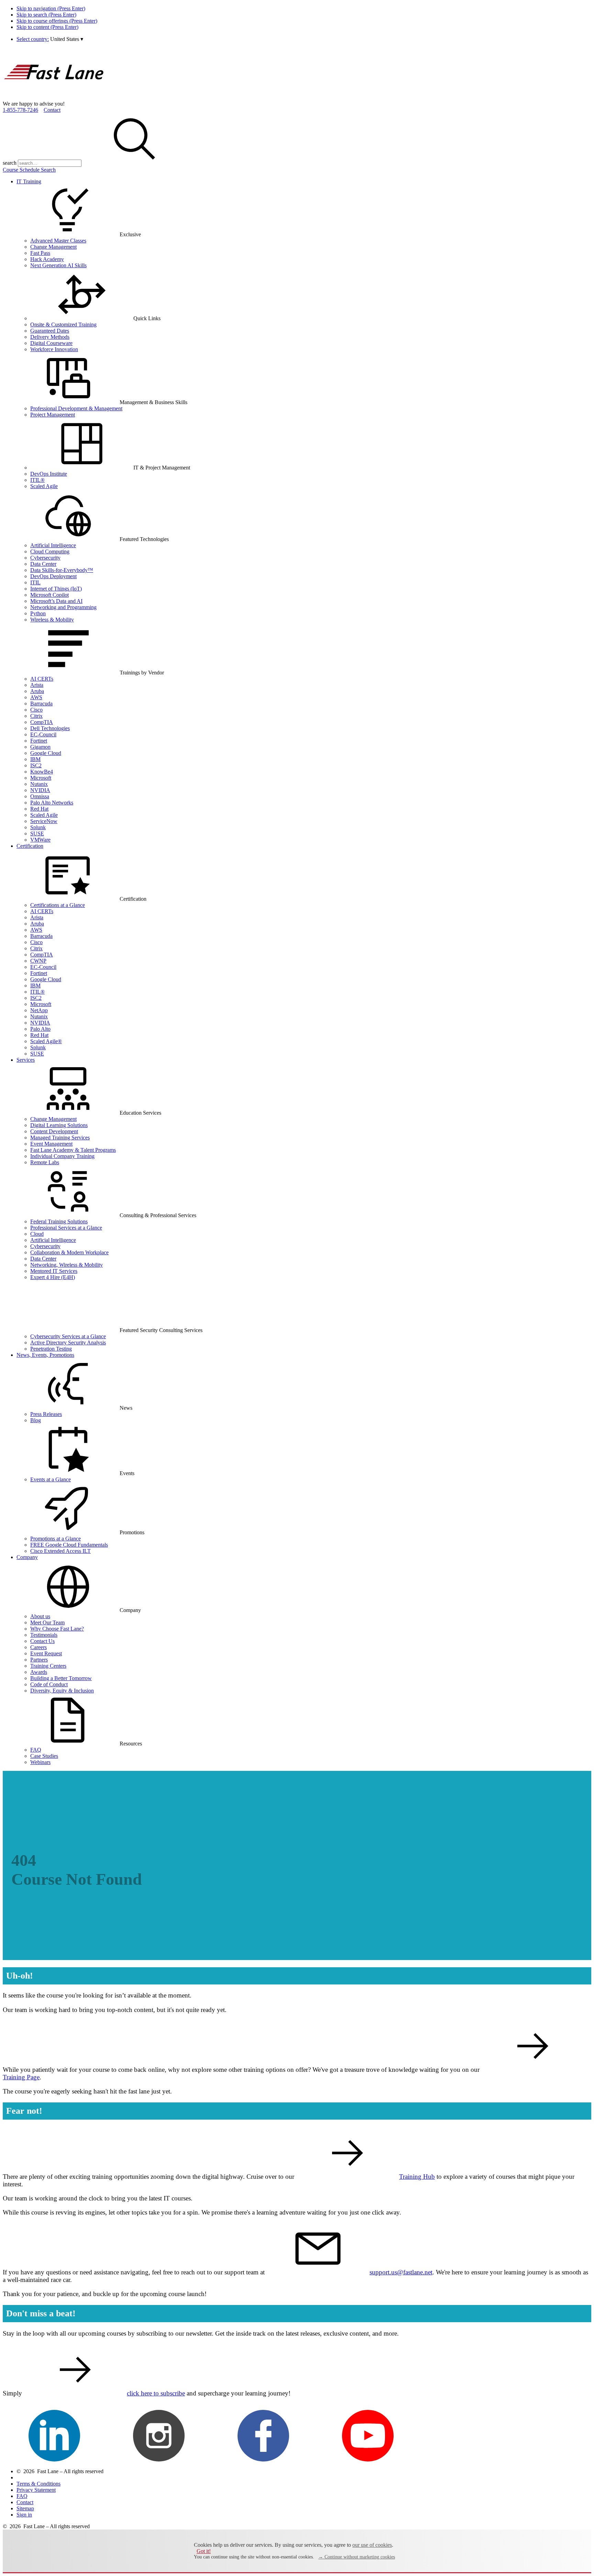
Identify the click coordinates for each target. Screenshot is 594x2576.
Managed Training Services (60, 1138)
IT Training (29, 181)
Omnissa (40, 796)
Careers (38, 1647)
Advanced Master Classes (58, 241)
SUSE (37, 834)
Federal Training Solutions (59, 1221)
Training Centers (48, 1666)
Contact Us (42, 1641)
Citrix (36, 716)
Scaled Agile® (46, 1041)
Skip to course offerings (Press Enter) (57, 21)
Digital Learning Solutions (59, 1125)
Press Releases (46, 1414)
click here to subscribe (156, 2393)
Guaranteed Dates (50, 331)
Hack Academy (47, 259)
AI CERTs (42, 679)
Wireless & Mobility (52, 620)
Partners (39, 1660)
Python (38, 613)
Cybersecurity (45, 558)
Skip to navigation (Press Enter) (51, 8)
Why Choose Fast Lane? (57, 1629)
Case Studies (44, 1756)
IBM (35, 759)
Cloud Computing (50, 551)
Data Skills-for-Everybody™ (62, 570)
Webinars (40, 1762)
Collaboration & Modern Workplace (69, 1252)
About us (40, 1616)
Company (27, 1557)
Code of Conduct (49, 1684)
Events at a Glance (51, 1479)
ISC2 (36, 765)
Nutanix (39, 784)
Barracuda (41, 703)
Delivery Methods (50, 337)
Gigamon (40, 747)
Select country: (33, 39)
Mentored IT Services (54, 1271)
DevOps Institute (49, 474)
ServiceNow (44, 821)
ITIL (35, 582)
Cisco (36, 710)
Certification (30, 846)
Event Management (51, 1144)
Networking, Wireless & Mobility (67, 1265)
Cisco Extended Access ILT (60, 1551)
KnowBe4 (42, 772)
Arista (37, 685)
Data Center (43, 564)
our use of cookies (372, 2545)
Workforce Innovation (54, 349)
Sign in (24, 2515)
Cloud (37, 1234)
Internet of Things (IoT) (56, 589)
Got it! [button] (204, 2551)
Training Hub (417, 2177)
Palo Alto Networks (52, 803)
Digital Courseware (51, 343)
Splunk (38, 827)
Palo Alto (40, 1029)
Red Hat (39, 809)
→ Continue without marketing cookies (357, 2557)
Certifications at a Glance (58, 905)
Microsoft (41, 778)
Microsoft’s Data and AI (56, 601)
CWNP (38, 961)
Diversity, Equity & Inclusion (62, 1691)
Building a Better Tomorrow (61, 1678)
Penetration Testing (51, 1349)
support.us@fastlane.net (401, 2272)
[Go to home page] (54, 98)
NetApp (39, 1010)
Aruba (37, 691)
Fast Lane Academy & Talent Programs (73, 1150)
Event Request (46, 1653)
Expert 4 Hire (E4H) (53, 1277)
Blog (36, 1420)
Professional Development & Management (76, 408)
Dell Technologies (50, 728)
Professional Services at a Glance (66, 1228)
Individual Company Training (62, 1156)
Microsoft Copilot (49, 595)
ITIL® (37, 480)
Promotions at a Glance (56, 1539)
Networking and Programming (63, 607)
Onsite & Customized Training (63, 324)
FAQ (36, 1750)
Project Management (53, 415)
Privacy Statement (36, 2490)
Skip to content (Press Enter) (47, 27)
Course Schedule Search (29, 170)
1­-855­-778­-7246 (20, 110)
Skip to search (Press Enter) (46, 15)
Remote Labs (45, 1162)
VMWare (40, 840)
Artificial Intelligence (53, 545)
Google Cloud (46, 753)
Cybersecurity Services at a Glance (68, 1336)
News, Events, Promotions (45, 1355)
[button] (67, 39)
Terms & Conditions (38, 2484)
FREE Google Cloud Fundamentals (69, 1545)
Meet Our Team (47, 1622)
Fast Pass (40, 253)
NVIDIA (40, 790)
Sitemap (25, 2508)
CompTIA (42, 722)
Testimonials (44, 1635)
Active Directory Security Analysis (68, 1343)
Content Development (54, 1131)
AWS (36, 697)
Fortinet (39, 741)
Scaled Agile (44, 486)
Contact (52, 110)
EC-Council (43, 734)
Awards (39, 1672)
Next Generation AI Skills (58, 265)
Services (26, 1060)
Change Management (53, 247)
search (10, 163)
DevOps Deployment (53, 576)
